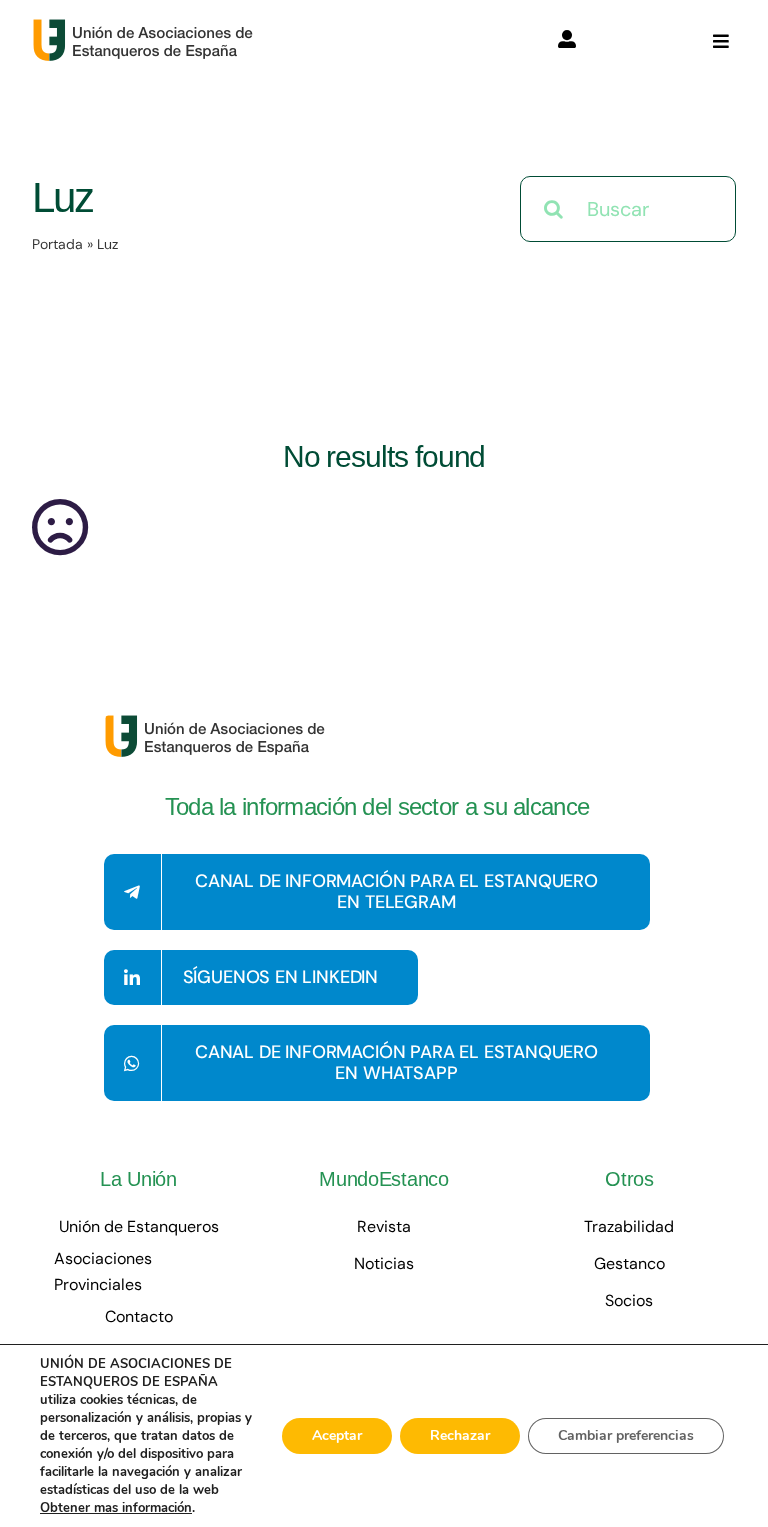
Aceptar (337, 1435)
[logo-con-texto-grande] (147, 28)
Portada (57, 244)
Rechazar (460, 1435)
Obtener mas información (116, 1508)
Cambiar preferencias (626, 1435)
